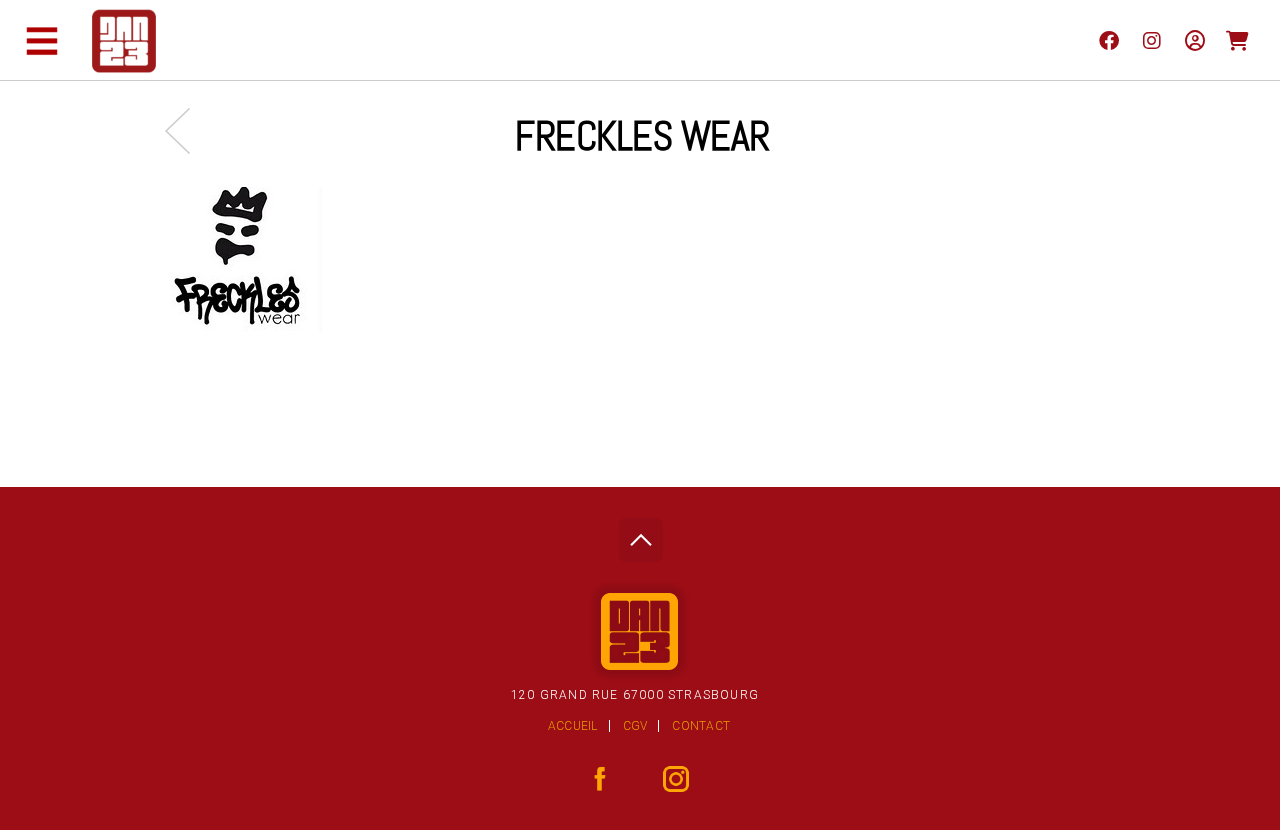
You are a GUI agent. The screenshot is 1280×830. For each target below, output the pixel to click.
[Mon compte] (1194, 40)
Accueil (573, 726)
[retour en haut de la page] (640, 534)
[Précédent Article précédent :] (187, 130)
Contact (701, 726)
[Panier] (1237, 40)
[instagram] (1151, 40)
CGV (635, 726)
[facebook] (1108, 40)
